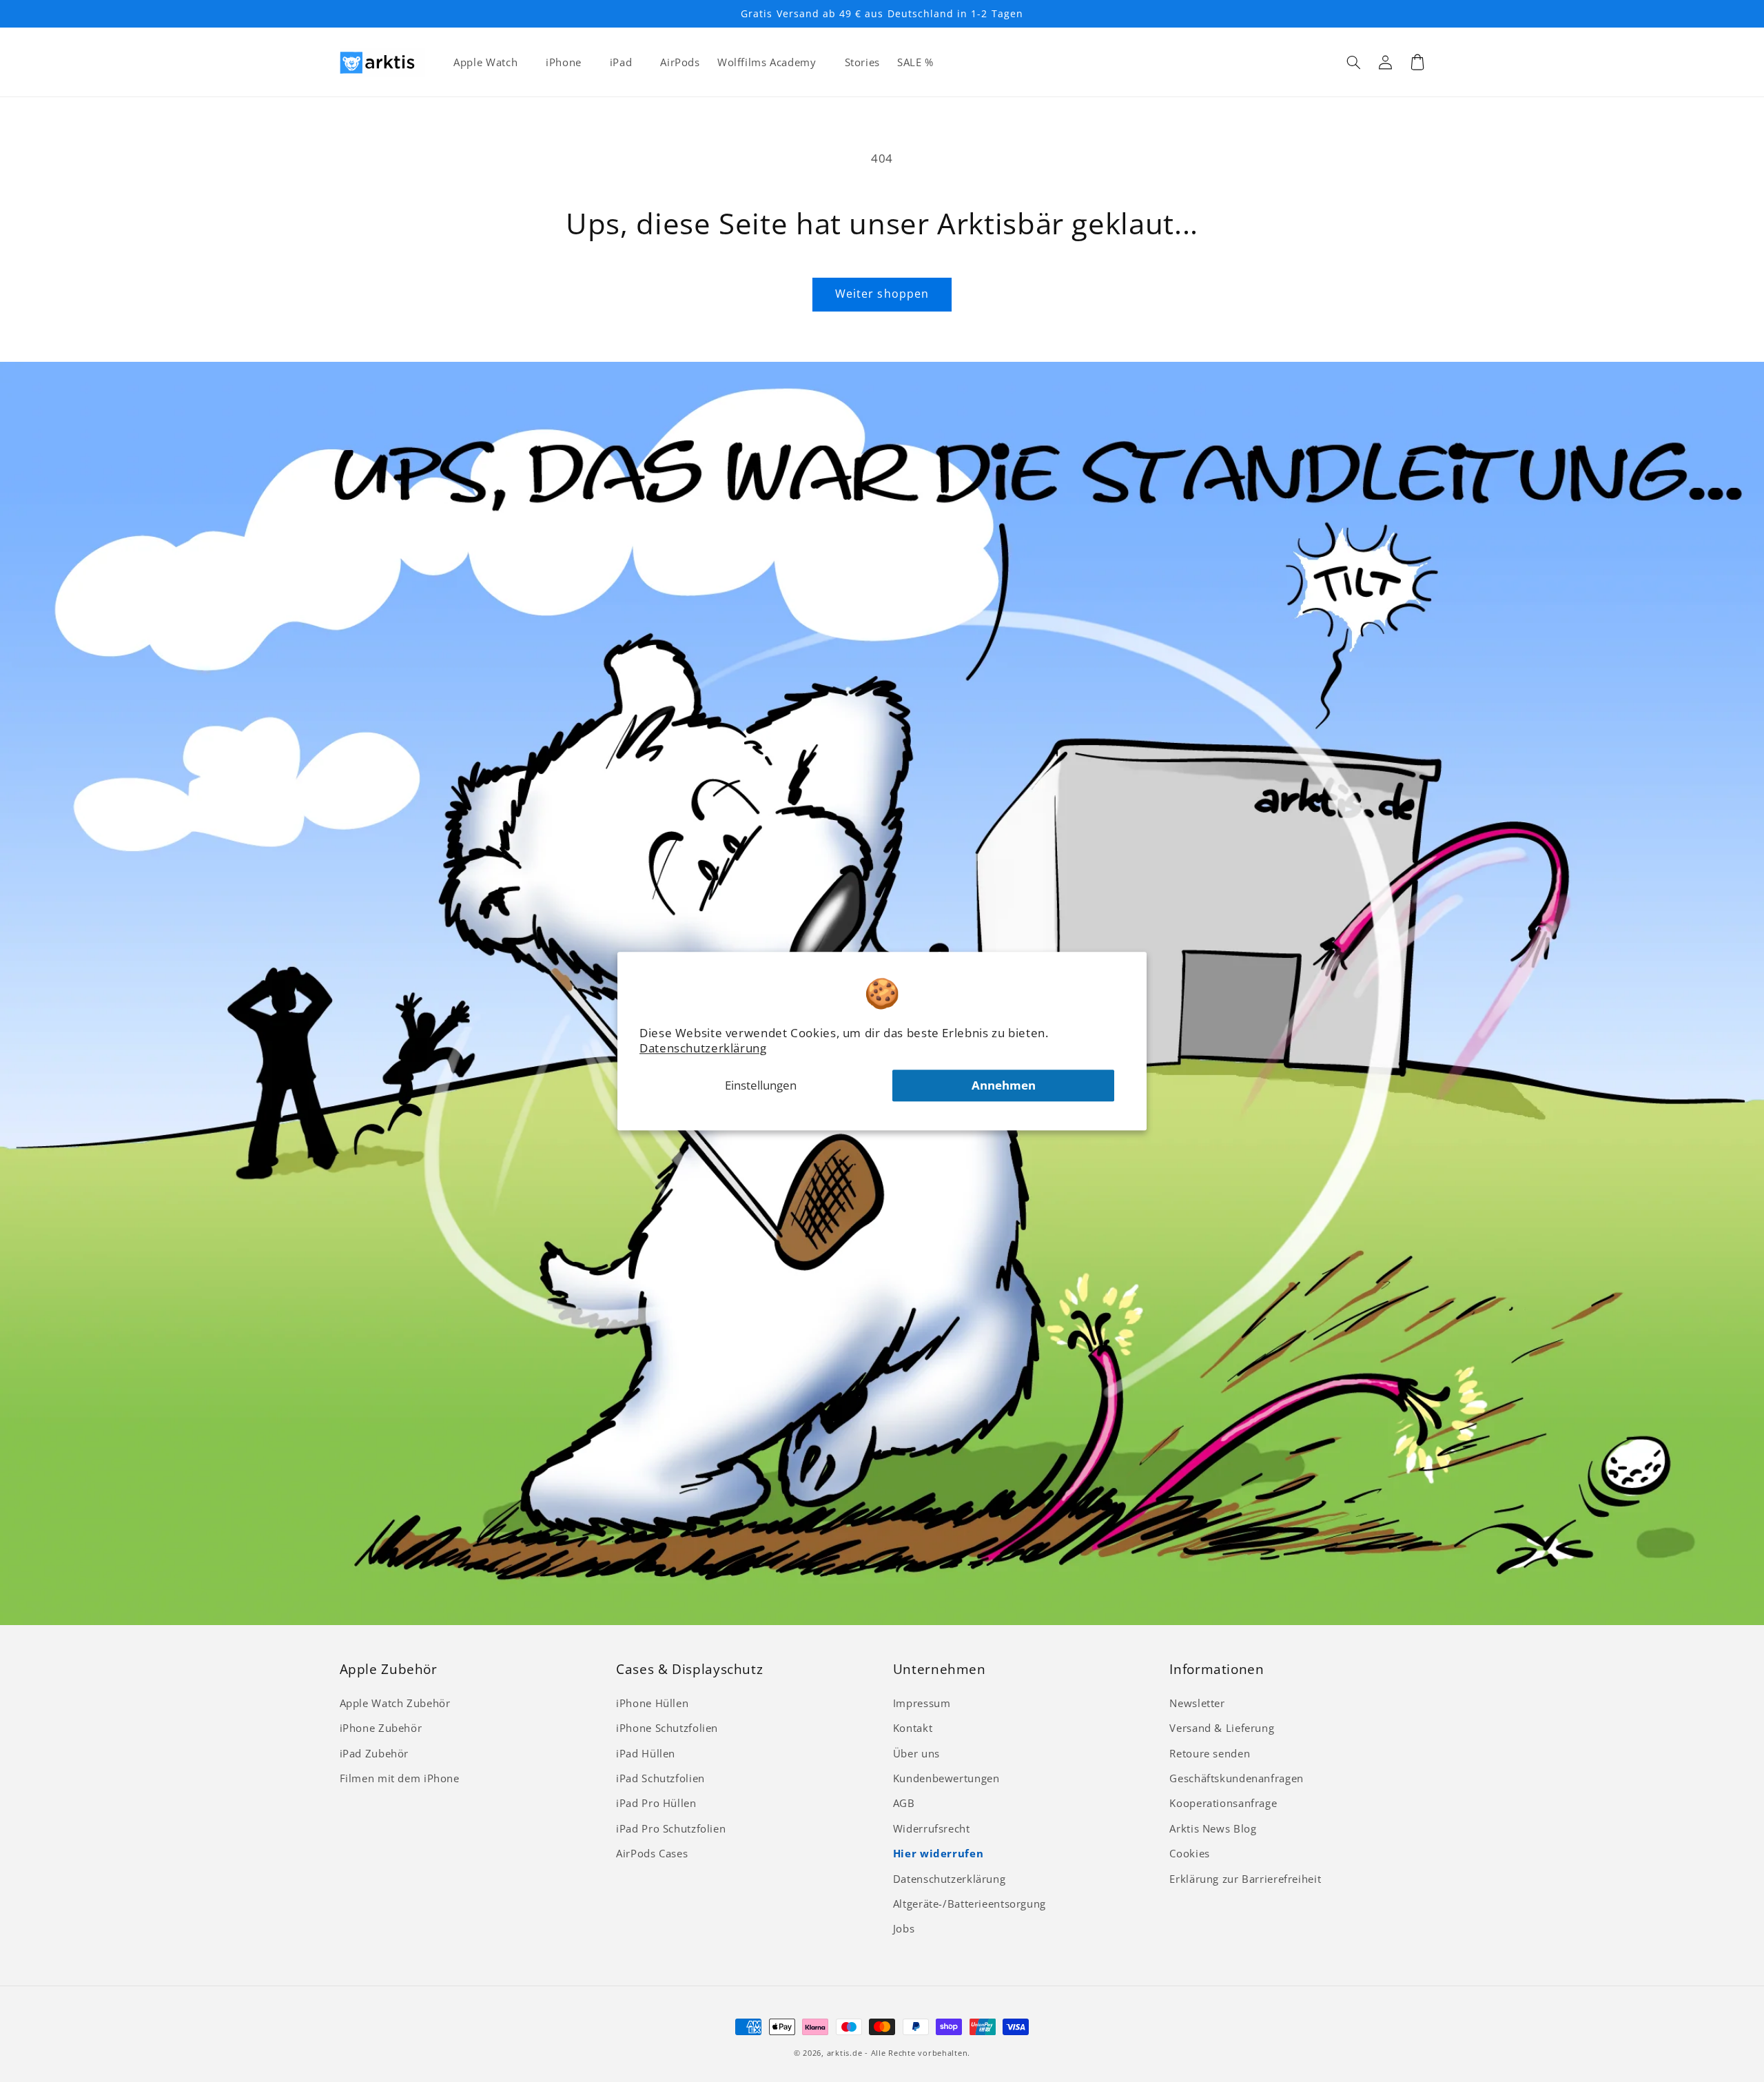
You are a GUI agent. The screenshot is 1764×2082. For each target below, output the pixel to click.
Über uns (916, 1753)
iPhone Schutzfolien (667, 1728)
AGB (904, 1803)
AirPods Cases (652, 1853)
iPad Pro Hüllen (656, 1803)
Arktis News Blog (1213, 1828)
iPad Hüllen (646, 1753)
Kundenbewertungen (946, 1778)
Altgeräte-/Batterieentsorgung (970, 1904)
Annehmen (1004, 1085)
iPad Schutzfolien (660, 1778)
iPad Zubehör (375, 1753)
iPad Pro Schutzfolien (671, 1828)
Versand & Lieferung (1222, 1728)
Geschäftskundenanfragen (1237, 1778)
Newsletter (1197, 1703)
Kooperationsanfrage (1223, 1803)
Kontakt (913, 1728)
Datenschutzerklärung (703, 1048)
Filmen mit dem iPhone (400, 1778)
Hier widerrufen (938, 1853)
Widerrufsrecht (932, 1828)
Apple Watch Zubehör (395, 1703)
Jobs (904, 1928)
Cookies (1189, 1853)
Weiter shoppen (882, 294)
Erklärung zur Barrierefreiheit (1245, 1879)
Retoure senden (1210, 1753)
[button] (1354, 62)
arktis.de (845, 2053)
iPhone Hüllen (652, 1703)
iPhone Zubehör (381, 1728)
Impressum (922, 1703)
